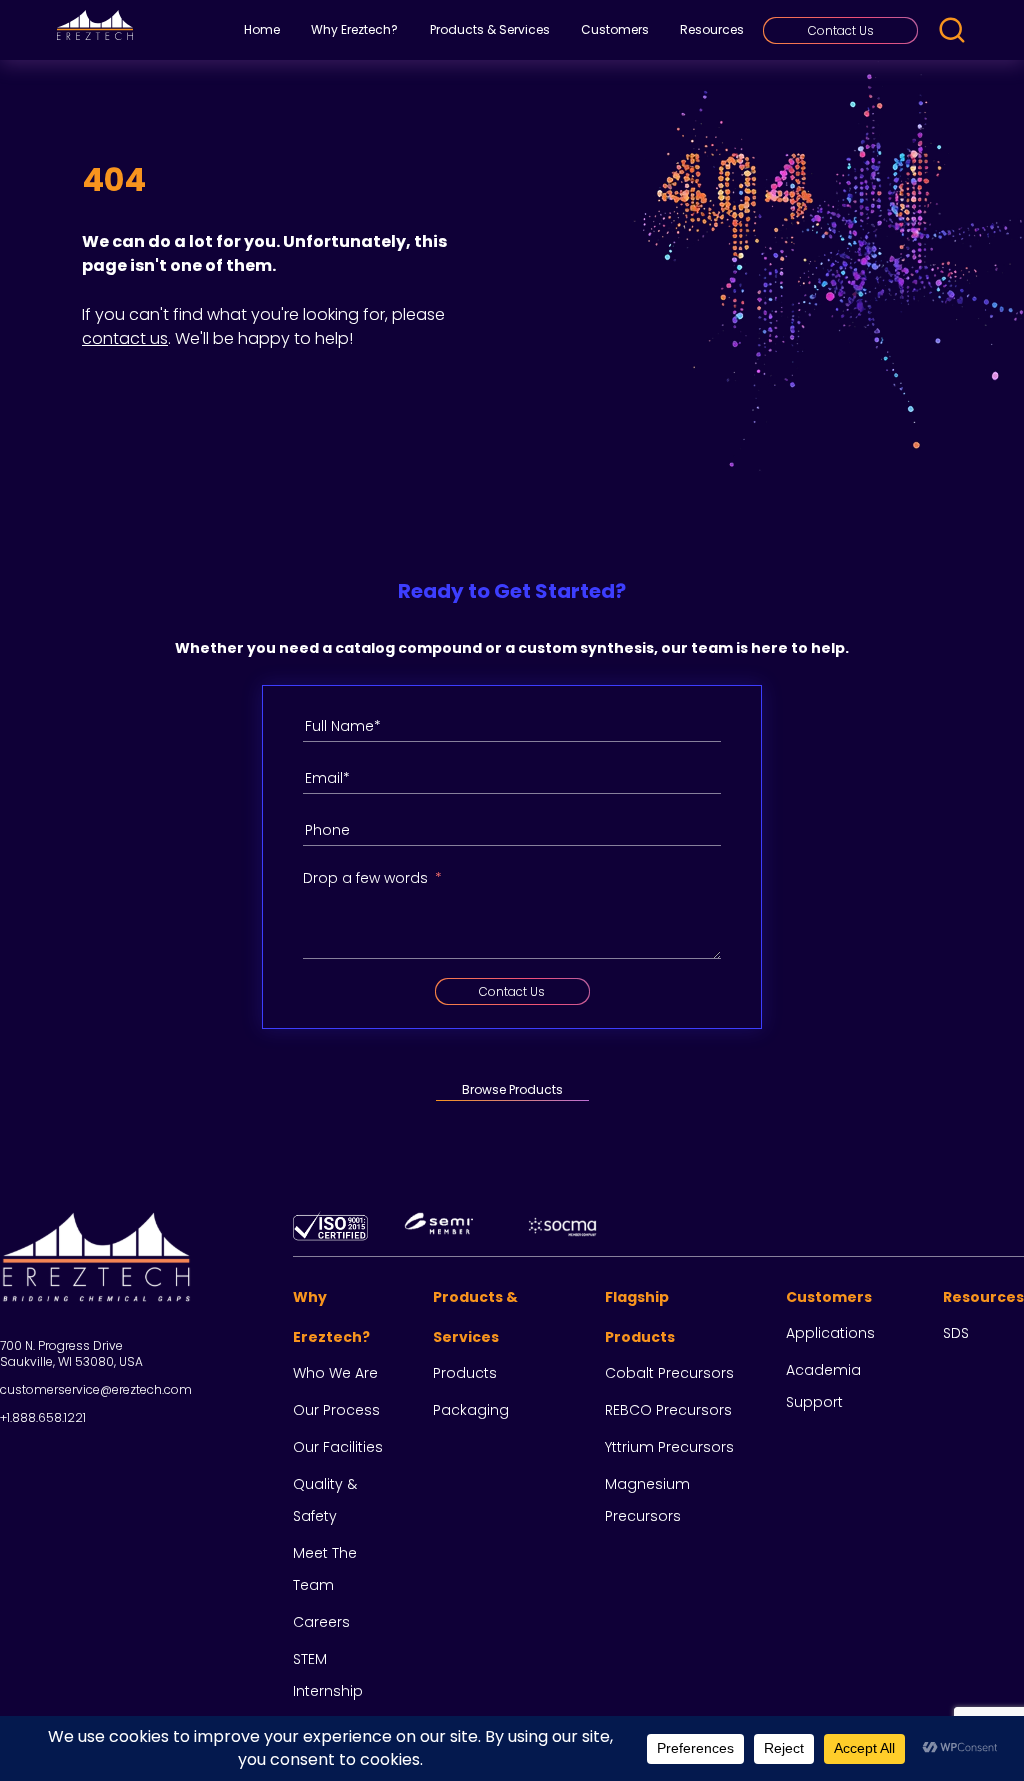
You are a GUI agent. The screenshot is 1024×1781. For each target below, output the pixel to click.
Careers (321, 1622)
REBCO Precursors (668, 1410)
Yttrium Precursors (669, 1447)
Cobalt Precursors (669, 1373)
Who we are (335, 1373)
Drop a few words (365, 878)
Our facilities (338, 1447)
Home (262, 29)
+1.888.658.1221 (43, 1417)
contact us (125, 338)
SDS (956, 1333)
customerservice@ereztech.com (96, 1389)
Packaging (471, 1410)
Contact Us (841, 30)
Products (465, 1373)
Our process (336, 1410)
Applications (830, 1333)
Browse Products (512, 1089)
